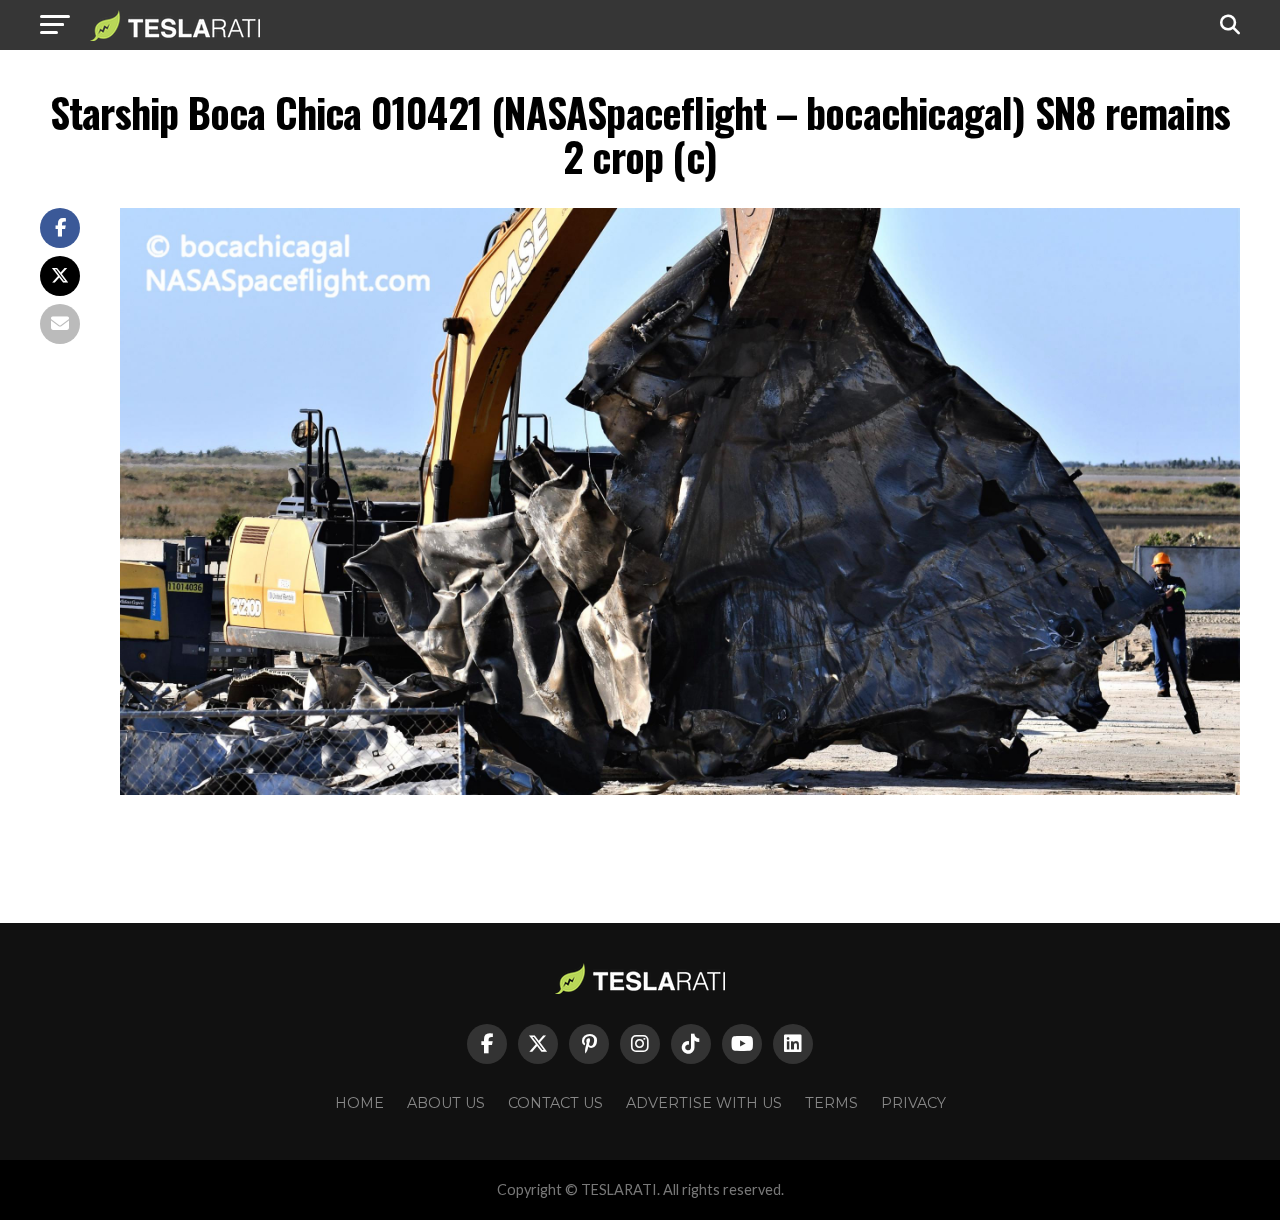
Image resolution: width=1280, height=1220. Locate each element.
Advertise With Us (704, 1103)
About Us (446, 1103)
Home (359, 1103)
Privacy (913, 1103)
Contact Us (555, 1103)
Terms (831, 1103)
